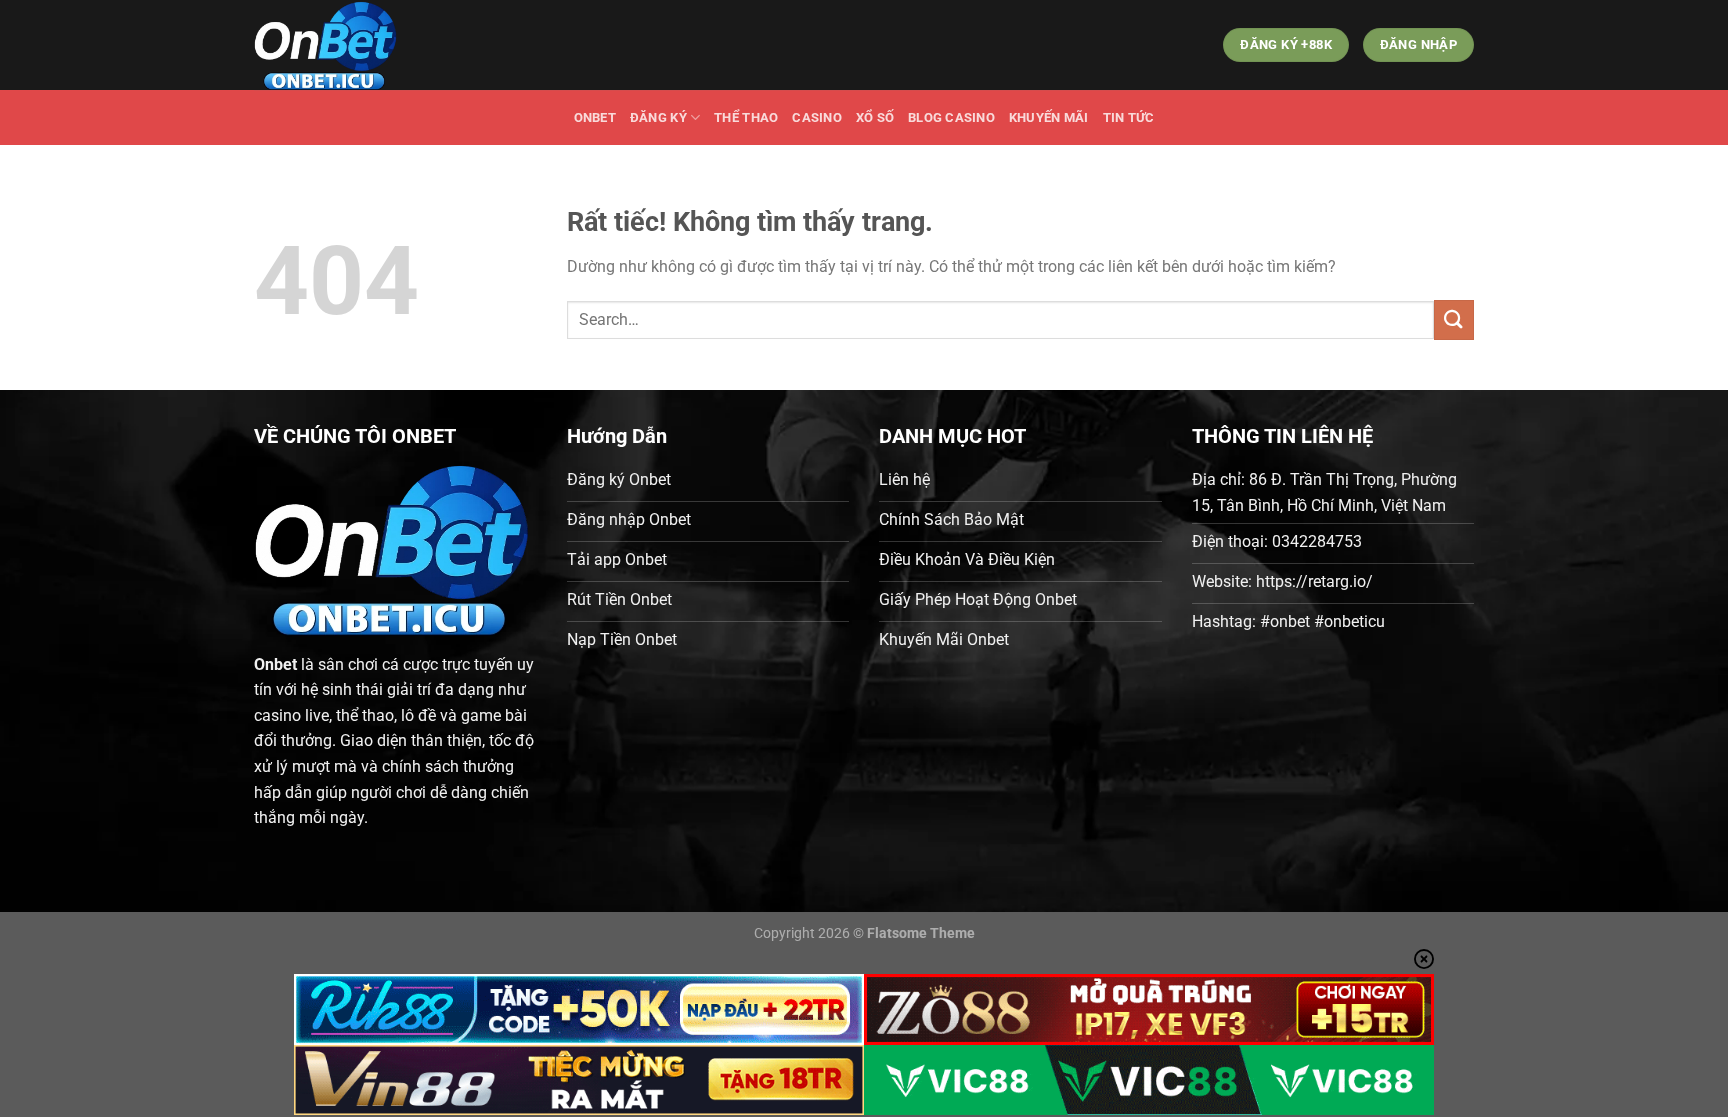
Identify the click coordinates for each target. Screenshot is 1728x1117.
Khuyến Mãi (1049, 117)
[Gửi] (1454, 319)
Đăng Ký (658, 117)
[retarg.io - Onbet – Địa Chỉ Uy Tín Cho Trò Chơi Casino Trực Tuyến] (354, 45)
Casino (817, 117)
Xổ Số (875, 117)
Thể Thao (746, 117)
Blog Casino (951, 117)
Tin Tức (1129, 117)
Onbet (595, 117)
